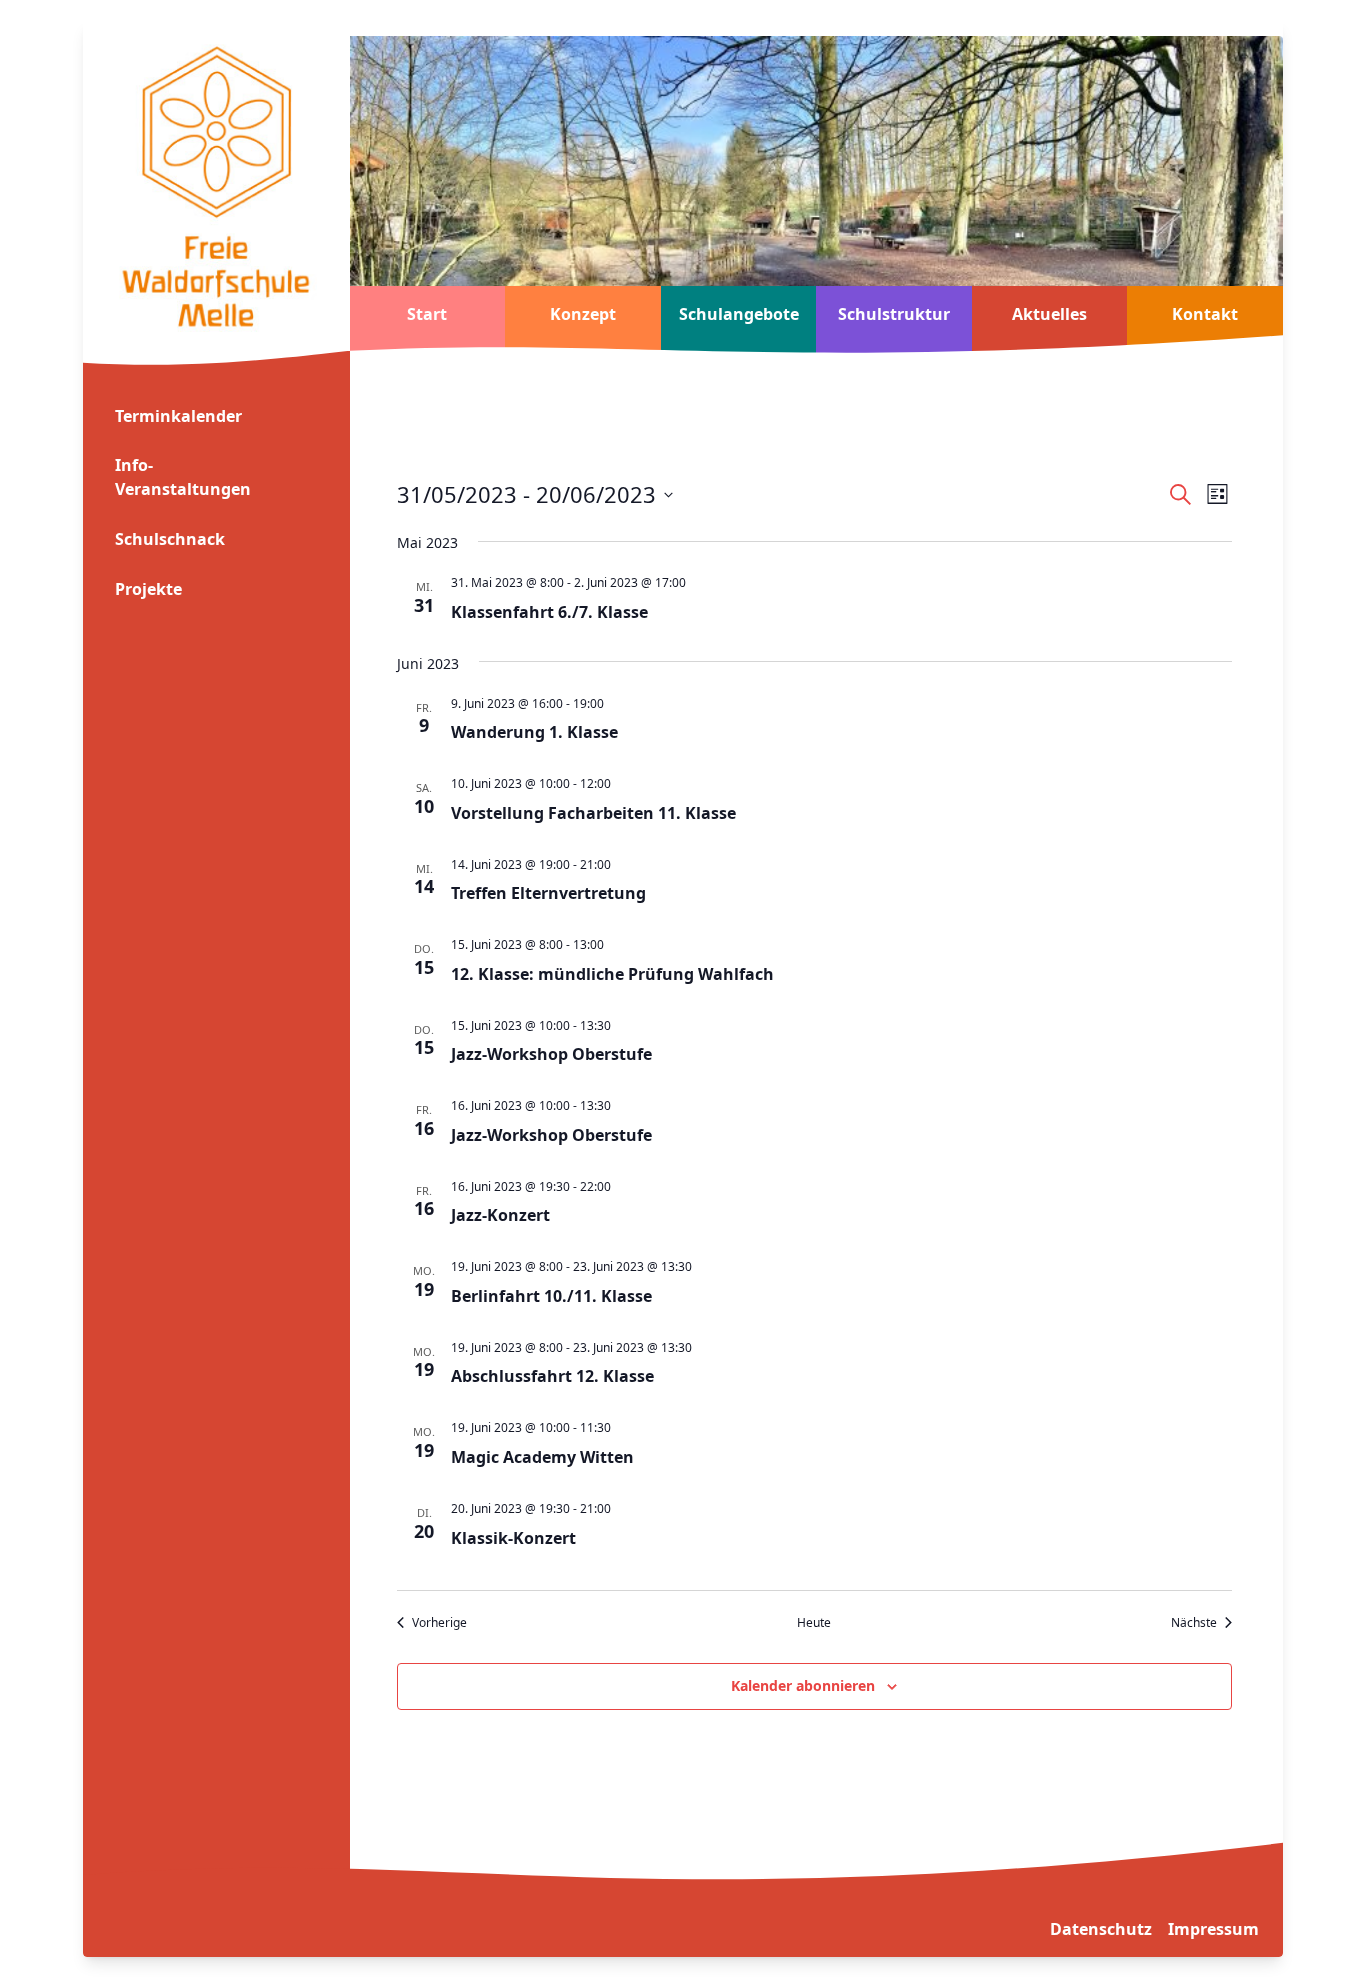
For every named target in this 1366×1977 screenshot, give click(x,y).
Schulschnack (170, 539)
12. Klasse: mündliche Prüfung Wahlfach (612, 974)
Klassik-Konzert (513, 1538)
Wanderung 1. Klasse (534, 732)
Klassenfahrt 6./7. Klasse (549, 612)
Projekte (148, 589)
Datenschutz (1101, 1929)
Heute (814, 1623)
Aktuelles (1049, 314)
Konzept (583, 314)
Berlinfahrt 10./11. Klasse (551, 1296)
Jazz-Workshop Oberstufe (551, 1054)
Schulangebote (739, 314)
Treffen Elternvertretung (548, 893)
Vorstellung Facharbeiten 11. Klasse (593, 813)
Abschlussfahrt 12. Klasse (552, 1376)
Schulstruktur (894, 314)
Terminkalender (178, 416)
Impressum (1213, 1929)
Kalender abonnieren (803, 1685)
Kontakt (1205, 314)
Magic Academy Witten (542, 1457)
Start (427, 314)
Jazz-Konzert (500, 1215)
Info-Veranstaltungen (183, 477)
